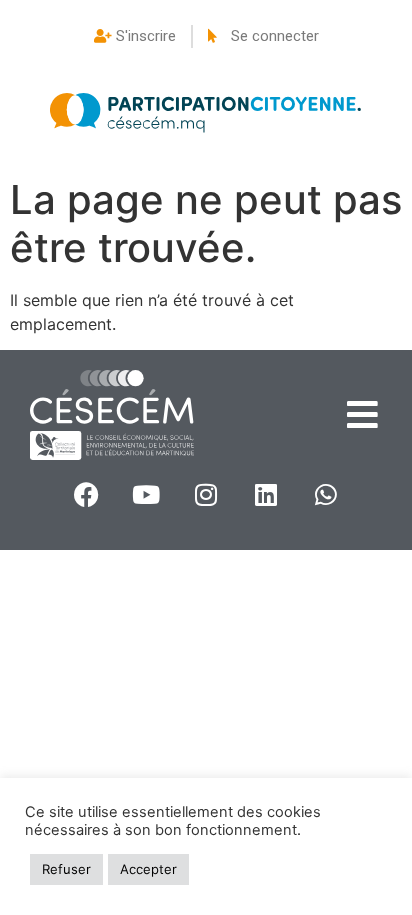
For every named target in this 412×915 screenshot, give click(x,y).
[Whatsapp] (326, 495)
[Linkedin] (266, 495)
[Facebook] (86, 495)
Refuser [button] (66, 869)
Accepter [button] (148, 869)
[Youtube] (146, 495)
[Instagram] (206, 495)
